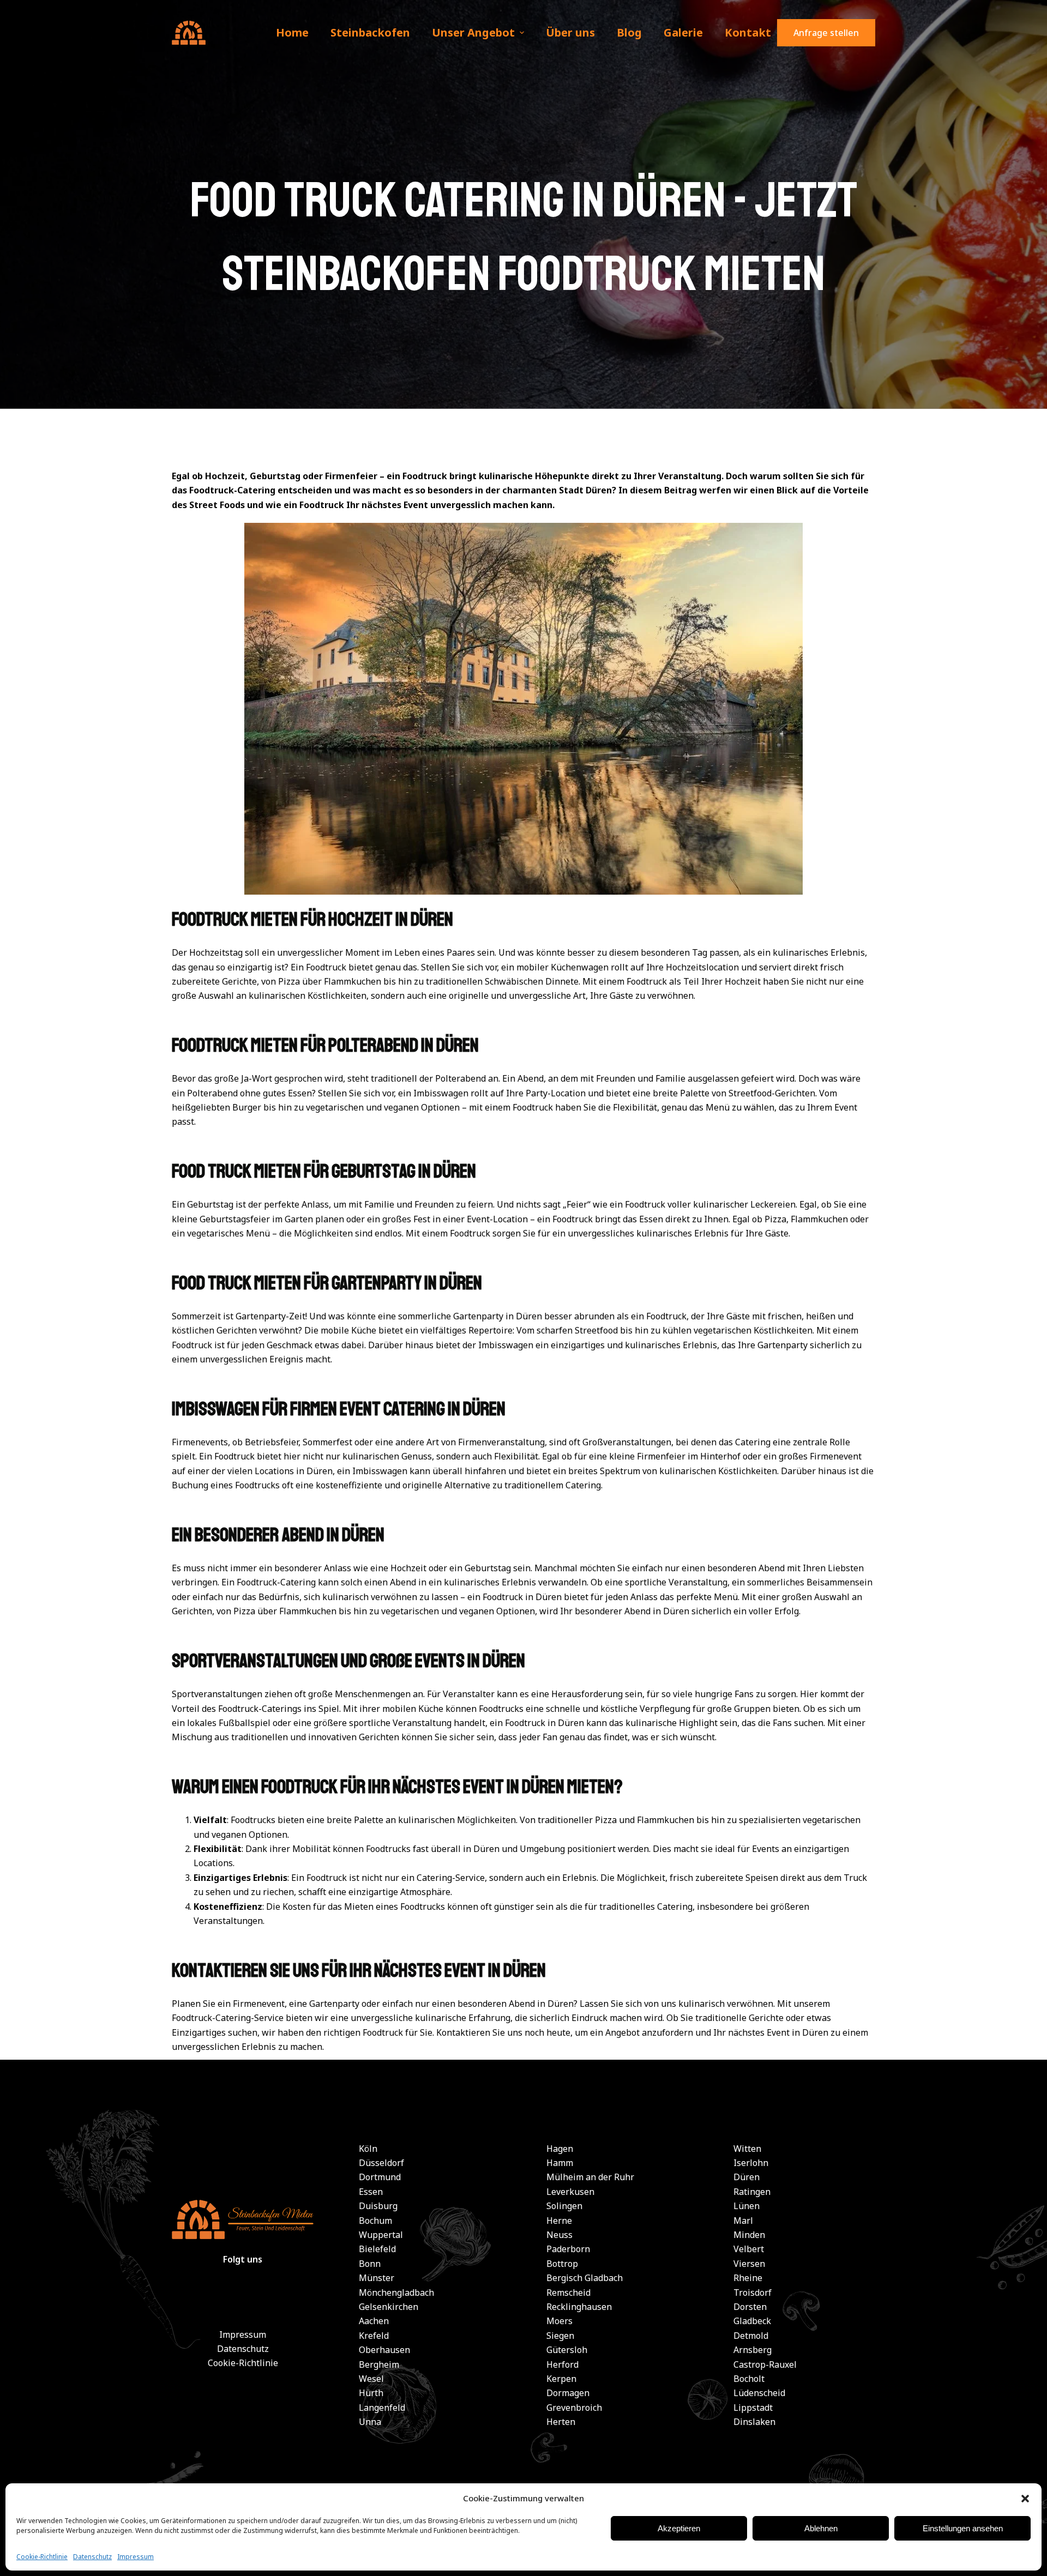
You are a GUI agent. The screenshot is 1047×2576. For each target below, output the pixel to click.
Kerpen (561, 2379)
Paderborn (568, 2249)
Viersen (749, 2264)
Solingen (564, 2206)
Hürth (371, 2393)
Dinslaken (754, 2422)
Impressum (136, 2557)
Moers (559, 2321)
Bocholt (749, 2379)
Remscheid (568, 2293)
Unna (370, 2422)
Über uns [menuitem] (570, 32)
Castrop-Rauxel (765, 2364)
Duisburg (378, 2206)
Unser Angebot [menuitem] (473, 32)
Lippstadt (753, 2408)
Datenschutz (92, 2557)
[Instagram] (269, 2298)
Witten (747, 2149)
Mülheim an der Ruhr (590, 2177)
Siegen (560, 2336)
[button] (1025, 2499)
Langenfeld (382, 2408)
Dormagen (568, 2393)
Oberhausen (384, 2350)
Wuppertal (381, 2235)
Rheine (748, 2278)
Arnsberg (753, 2350)
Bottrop (562, 2264)
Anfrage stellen (826, 33)
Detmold (751, 2336)
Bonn (370, 2264)
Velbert (749, 2249)
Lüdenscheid (759, 2393)
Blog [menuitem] (629, 32)
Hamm (560, 2163)
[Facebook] (216, 2298)
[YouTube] (243, 2298)
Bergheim (379, 2364)
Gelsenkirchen (389, 2307)
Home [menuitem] (292, 32)
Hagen (560, 2149)
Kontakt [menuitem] (748, 32)
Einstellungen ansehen (963, 2528)
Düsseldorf (381, 2163)
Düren (747, 2177)
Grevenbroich (574, 2408)
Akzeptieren (679, 2528)
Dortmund (380, 2177)
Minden (749, 2235)
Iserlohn (751, 2163)
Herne (559, 2221)
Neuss (559, 2235)
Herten (561, 2422)
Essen (371, 2192)
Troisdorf (753, 2293)
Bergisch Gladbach (585, 2278)
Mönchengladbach (396, 2293)
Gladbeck (752, 2321)
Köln (368, 2149)
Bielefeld (377, 2249)
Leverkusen (570, 2192)
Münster (377, 2278)
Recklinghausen (579, 2307)
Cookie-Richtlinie (42, 2557)
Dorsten (750, 2307)
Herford (562, 2364)
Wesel (371, 2379)
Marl (743, 2221)
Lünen (747, 2206)
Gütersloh (567, 2350)
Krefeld (374, 2336)
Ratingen (752, 2192)
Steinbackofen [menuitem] (370, 32)
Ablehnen (821, 2528)
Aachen (374, 2321)
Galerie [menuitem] (683, 32)
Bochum (375, 2221)
